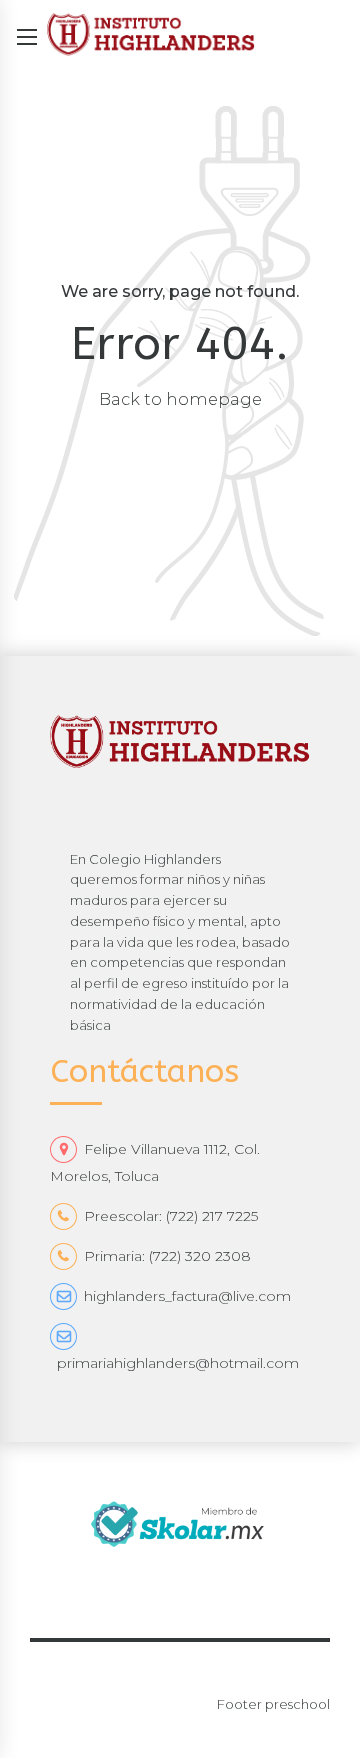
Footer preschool (273, 1704)
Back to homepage (180, 399)
